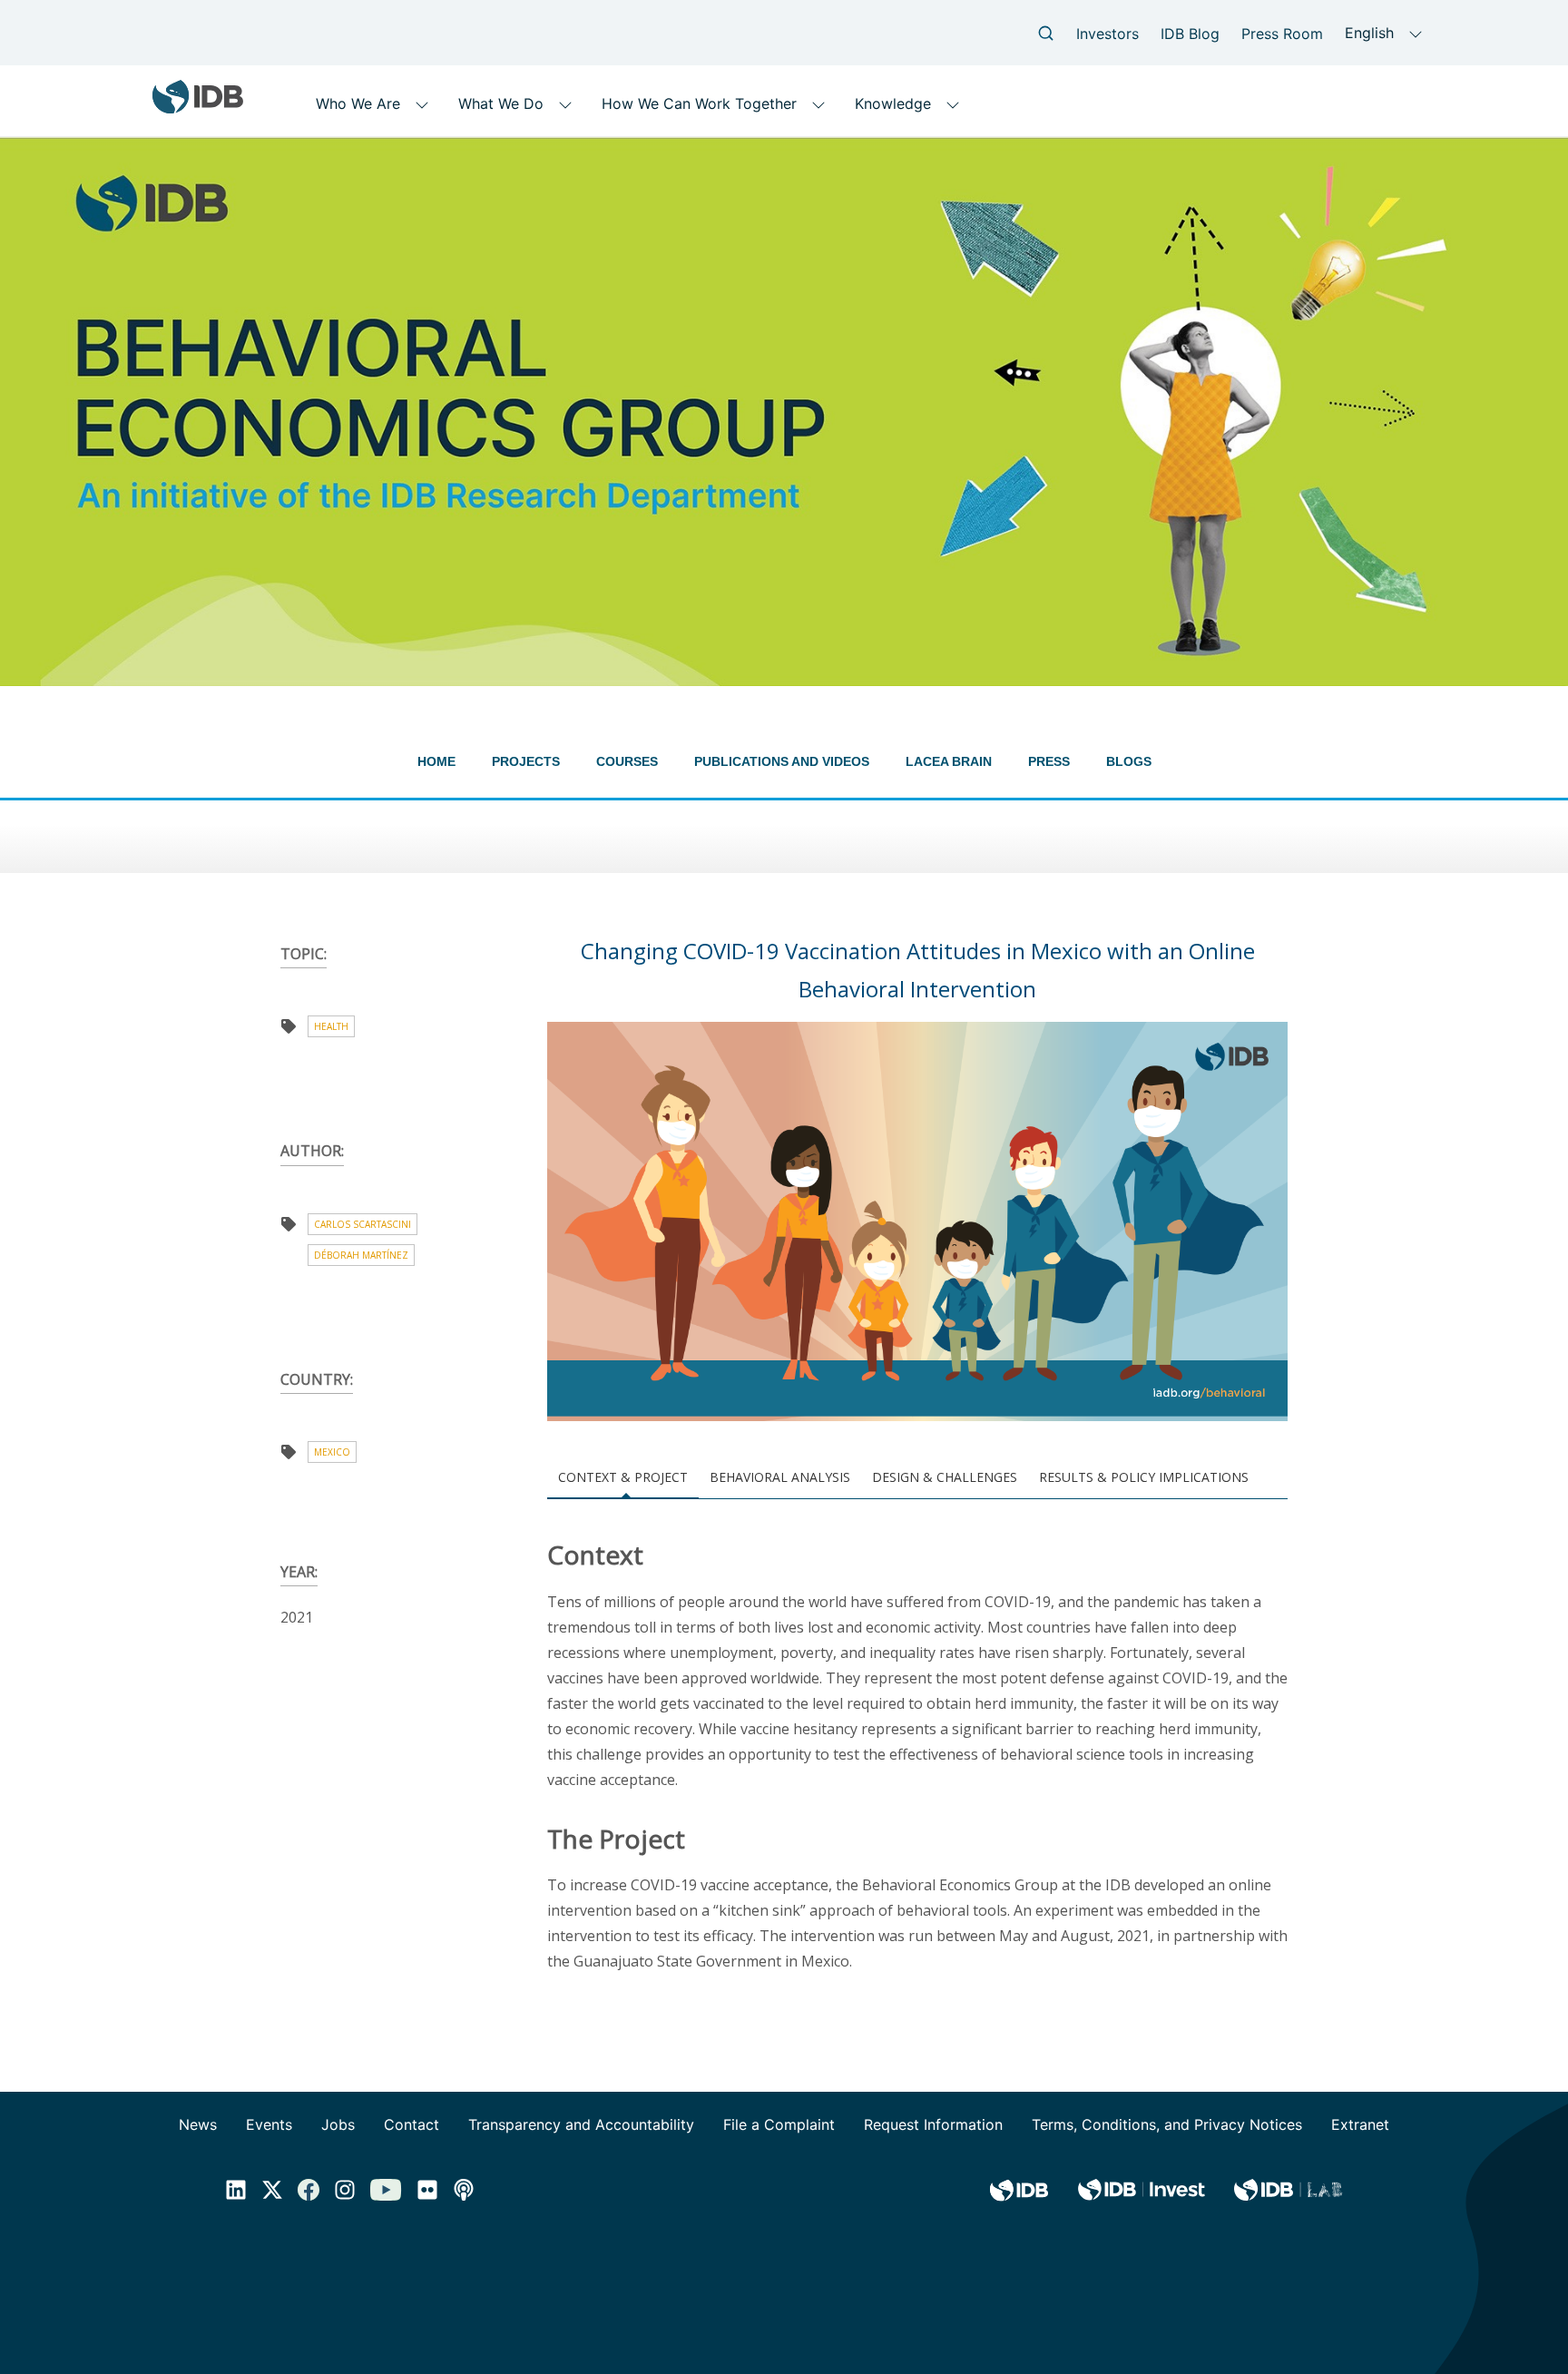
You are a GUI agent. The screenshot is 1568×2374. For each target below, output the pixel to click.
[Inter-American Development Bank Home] (198, 107)
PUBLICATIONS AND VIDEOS (782, 761)
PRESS (1049, 761)
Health (331, 1026)
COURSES (627, 761)
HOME (436, 761)
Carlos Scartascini (363, 1224)
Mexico (332, 1452)
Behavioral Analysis (780, 1477)
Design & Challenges (945, 1477)
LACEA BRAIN (949, 761)
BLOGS (1129, 761)
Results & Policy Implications (1144, 1477)
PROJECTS (526, 761)
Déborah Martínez (361, 1255)
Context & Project (623, 1477)
